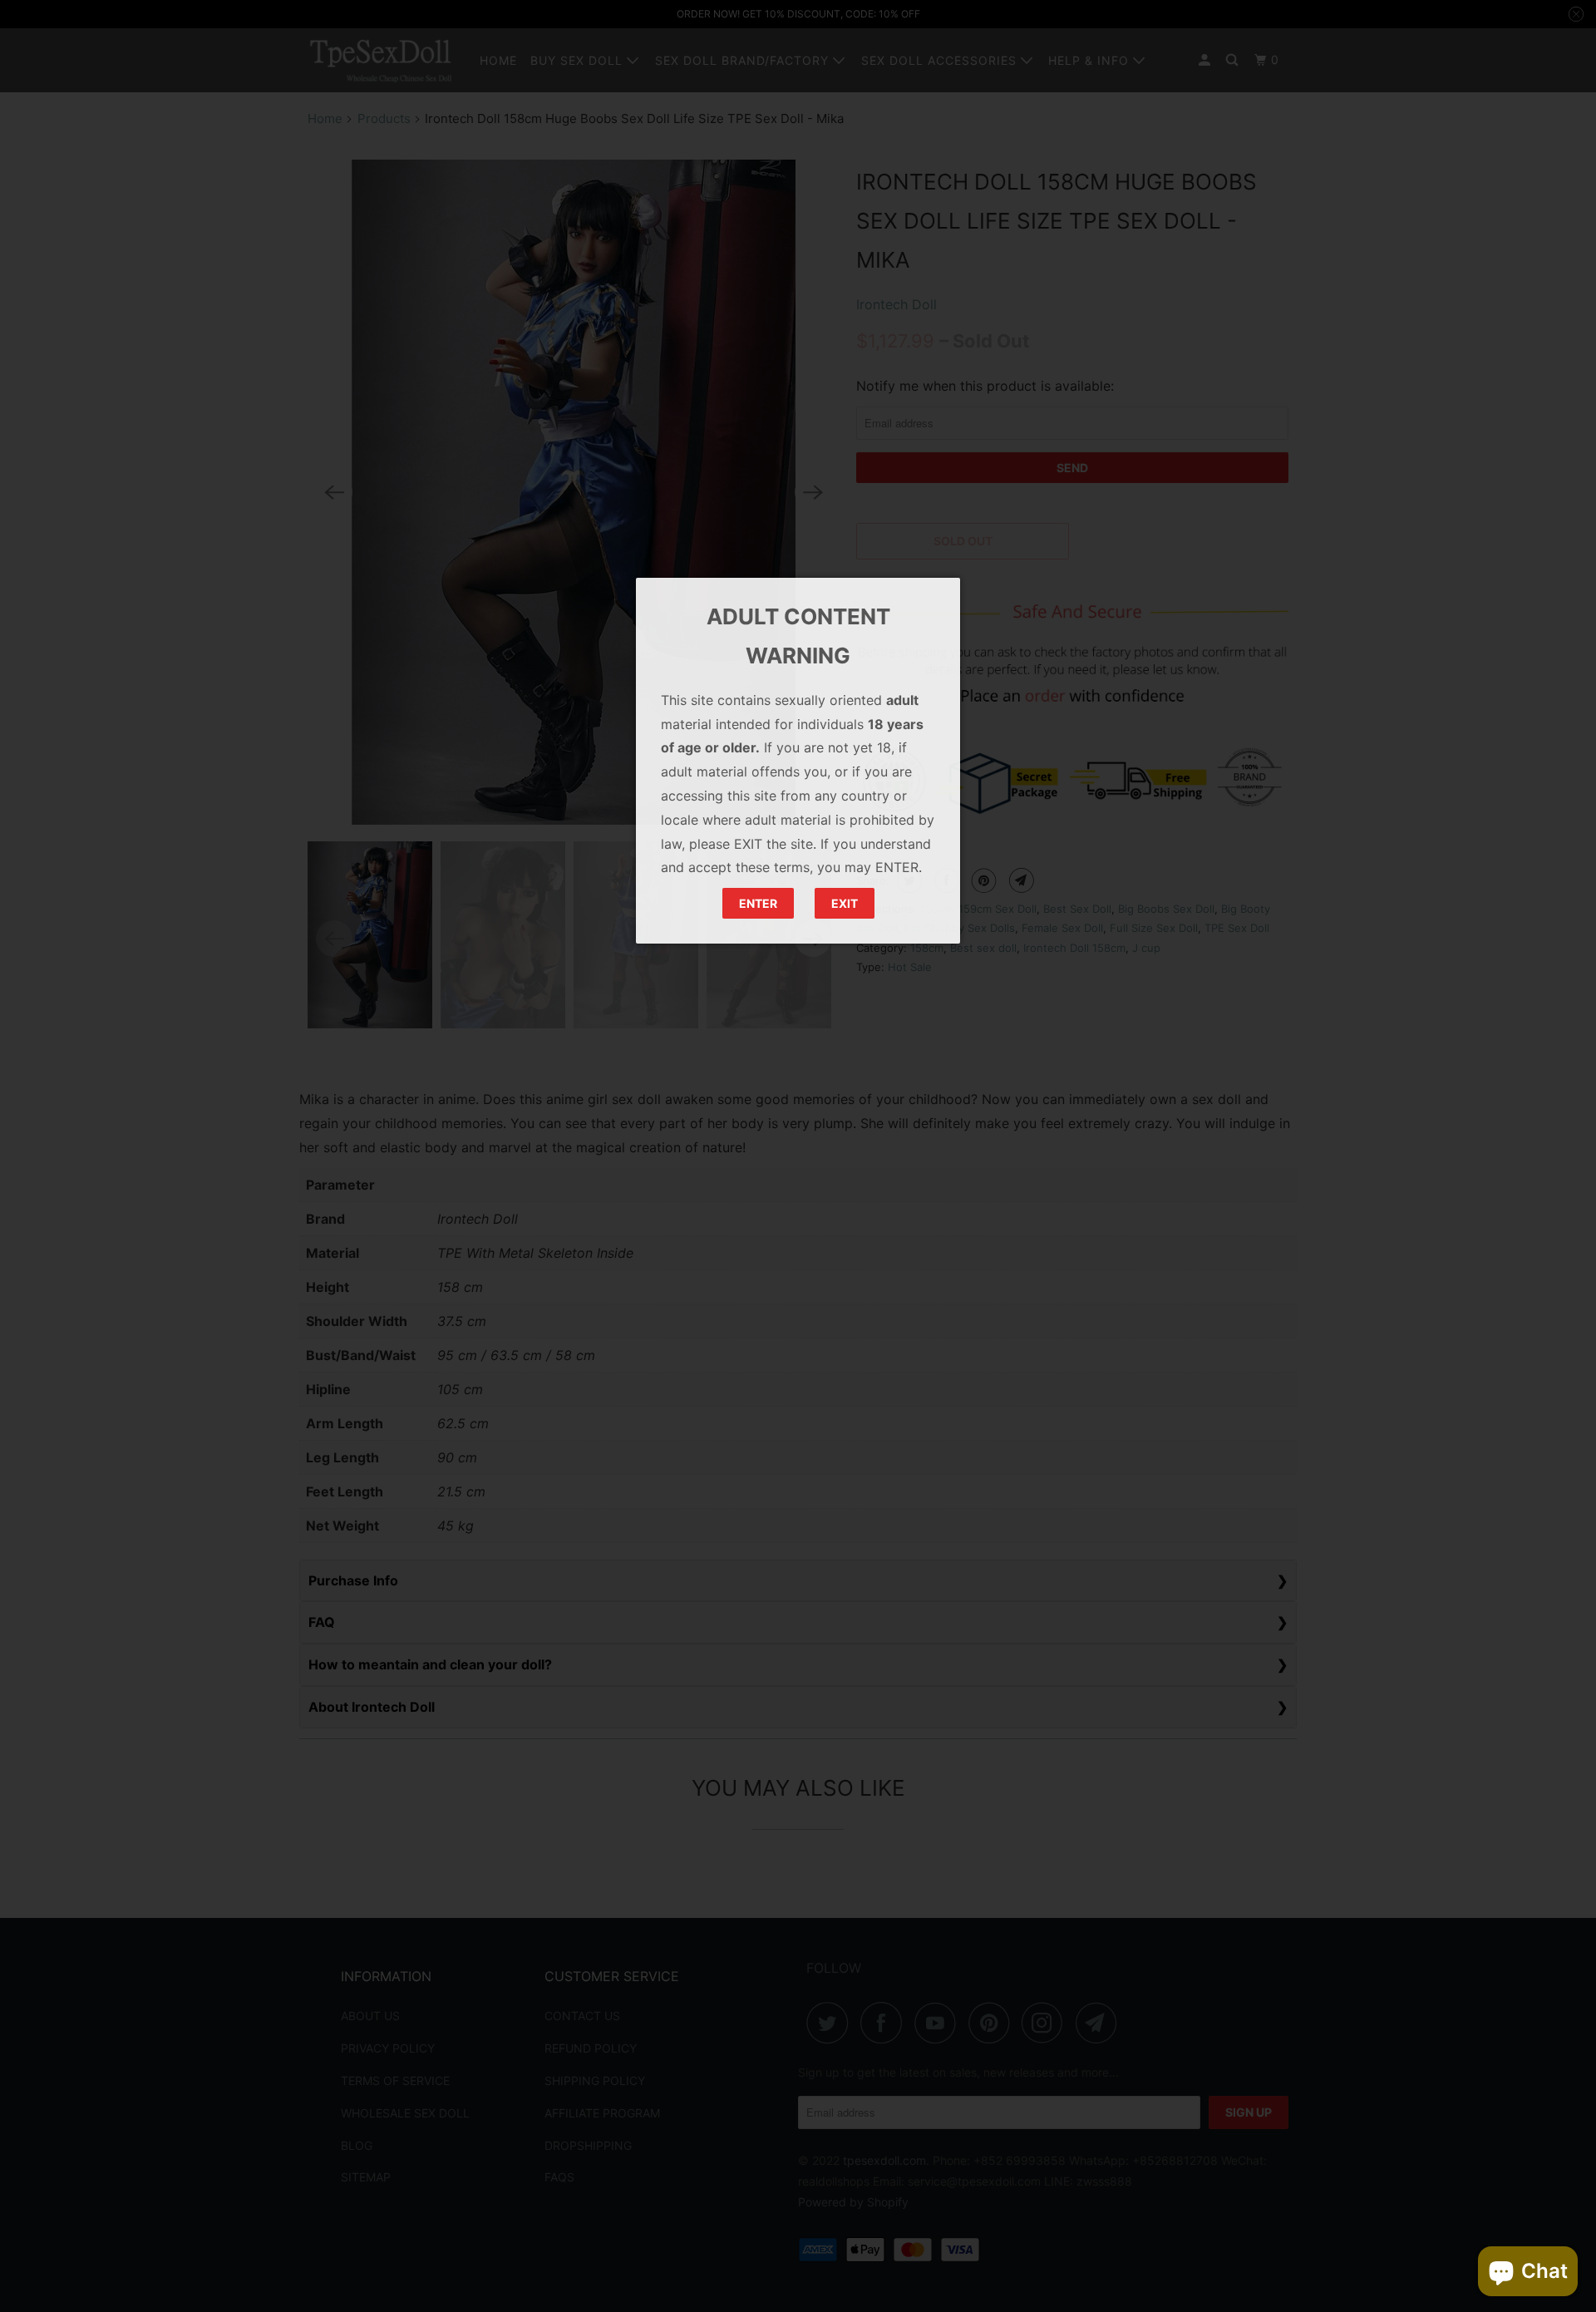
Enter (758, 903)
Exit (845, 903)
